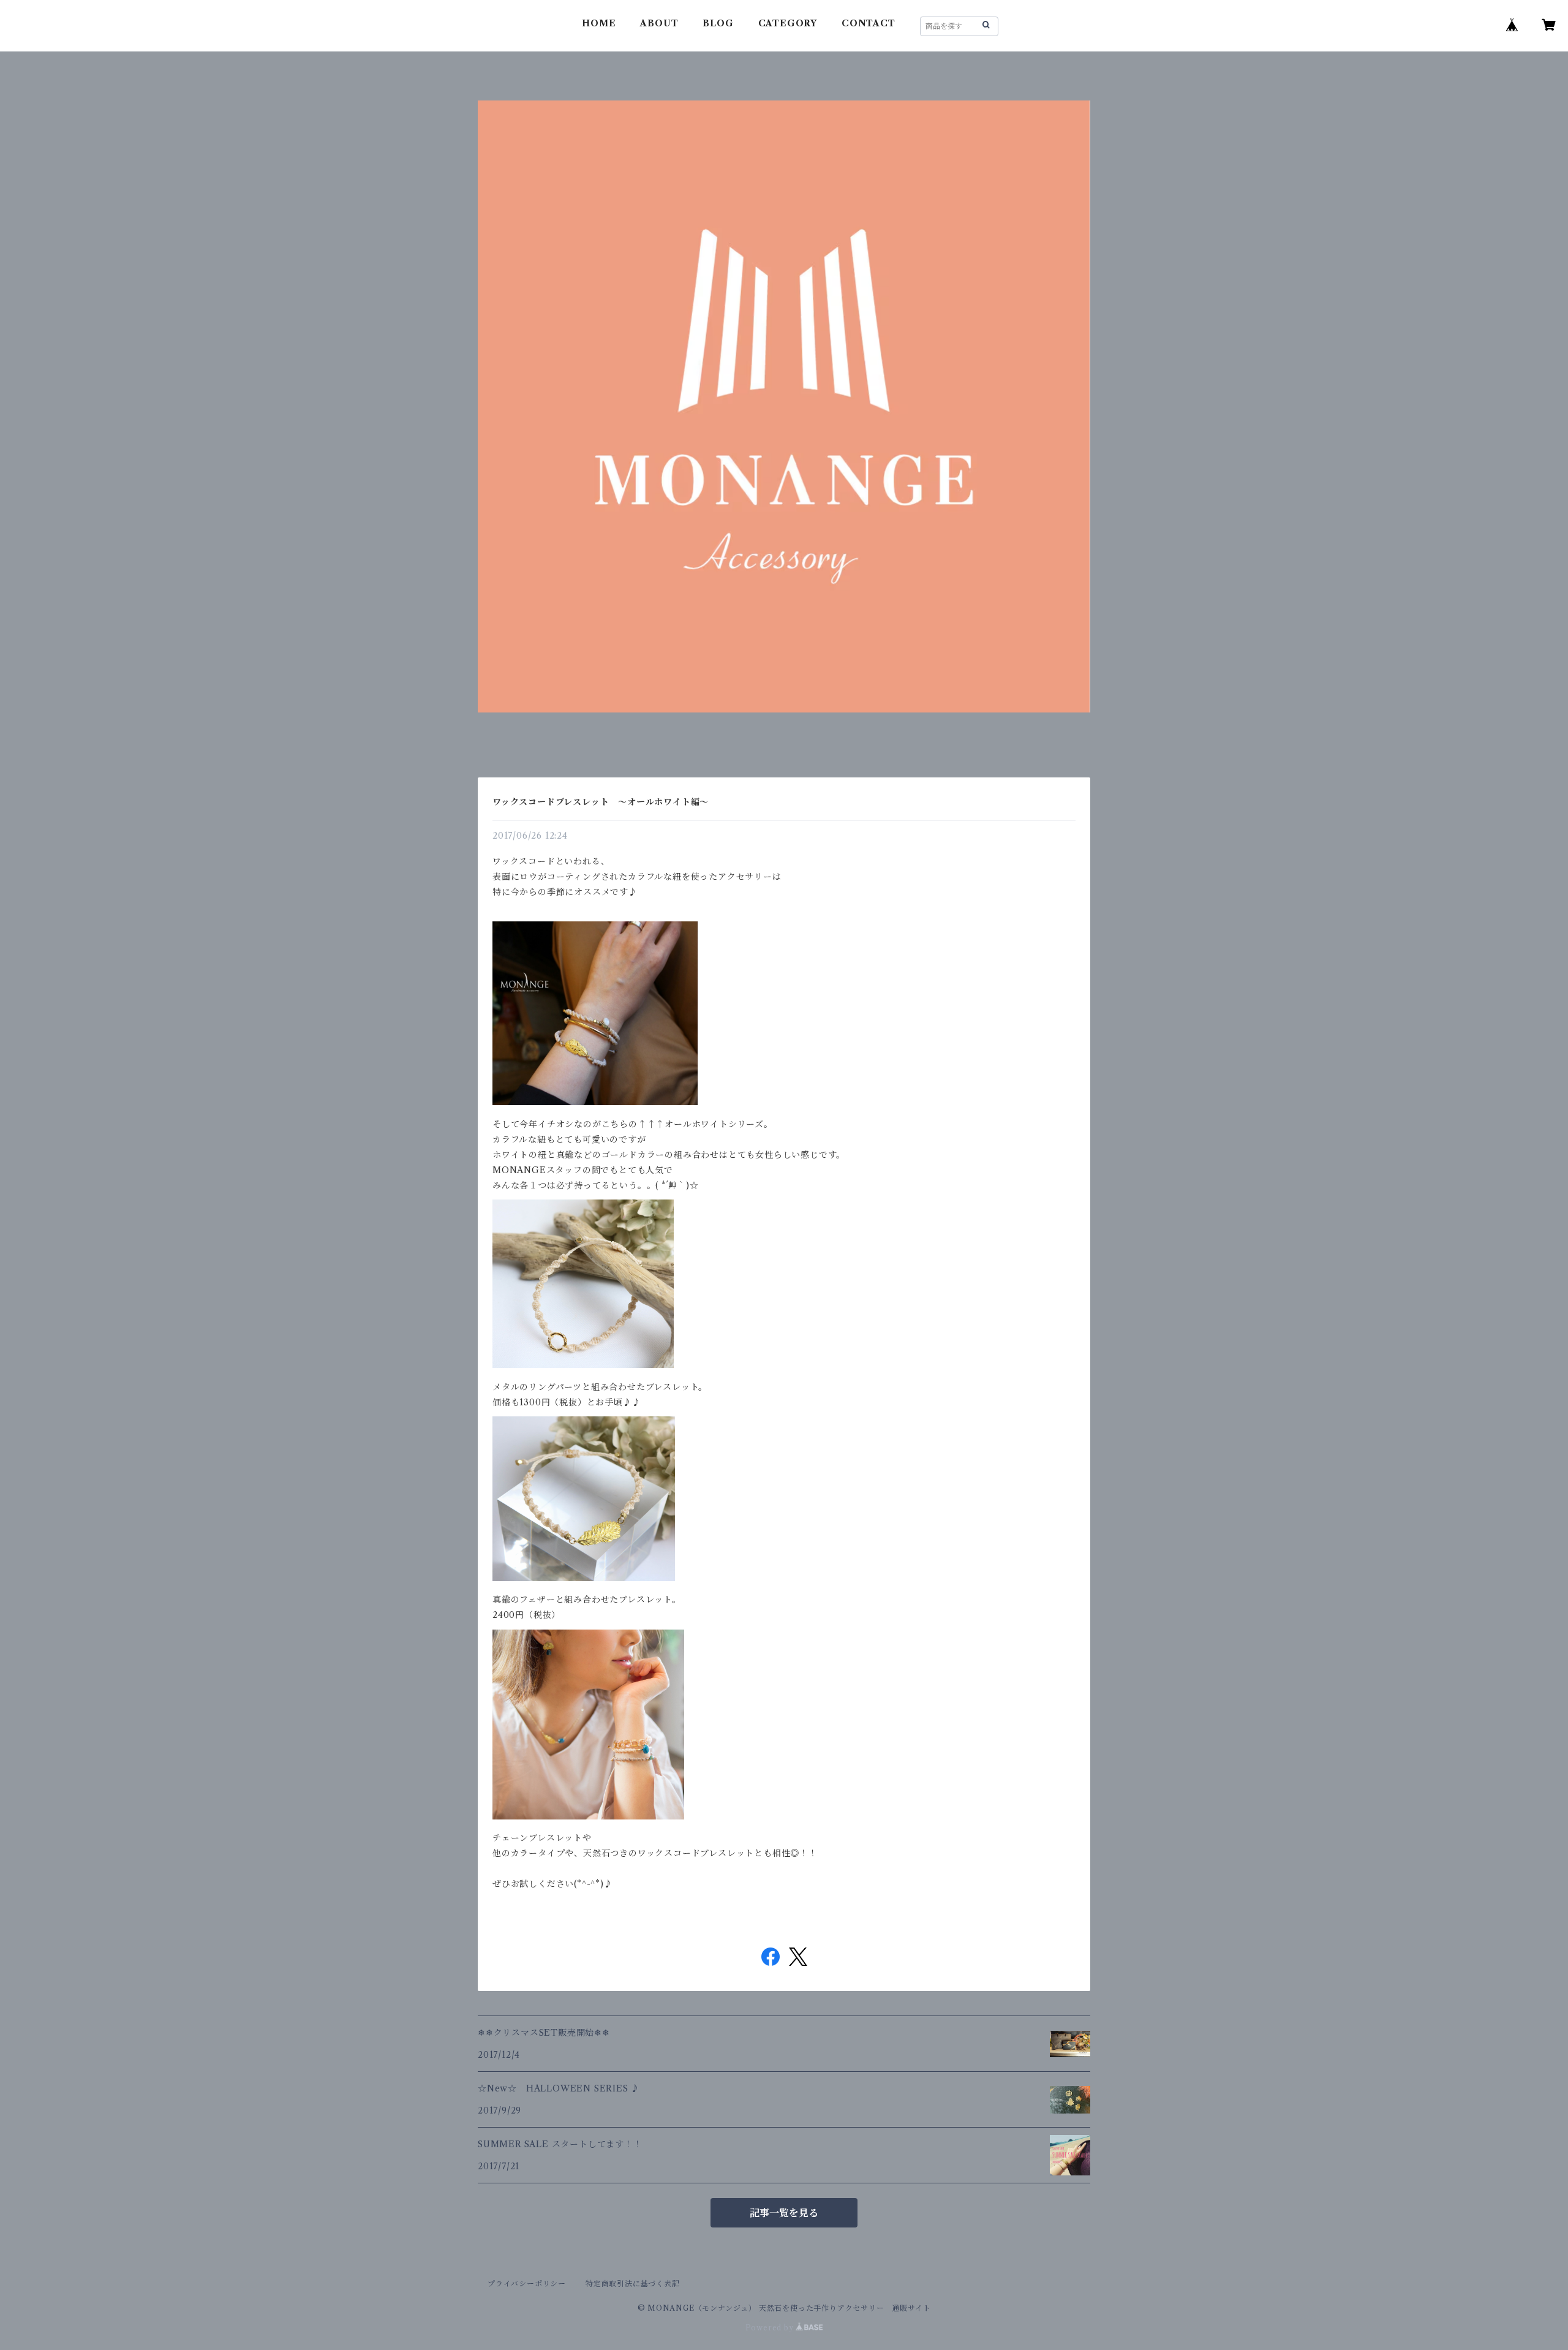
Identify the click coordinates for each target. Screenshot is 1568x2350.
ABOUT (659, 23)
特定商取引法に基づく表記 (633, 2284)
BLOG (718, 23)
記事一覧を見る (784, 2213)
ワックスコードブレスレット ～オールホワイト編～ (601, 802)
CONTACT (869, 23)
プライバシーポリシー (527, 2284)
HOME (599, 23)
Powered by (771, 2328)
